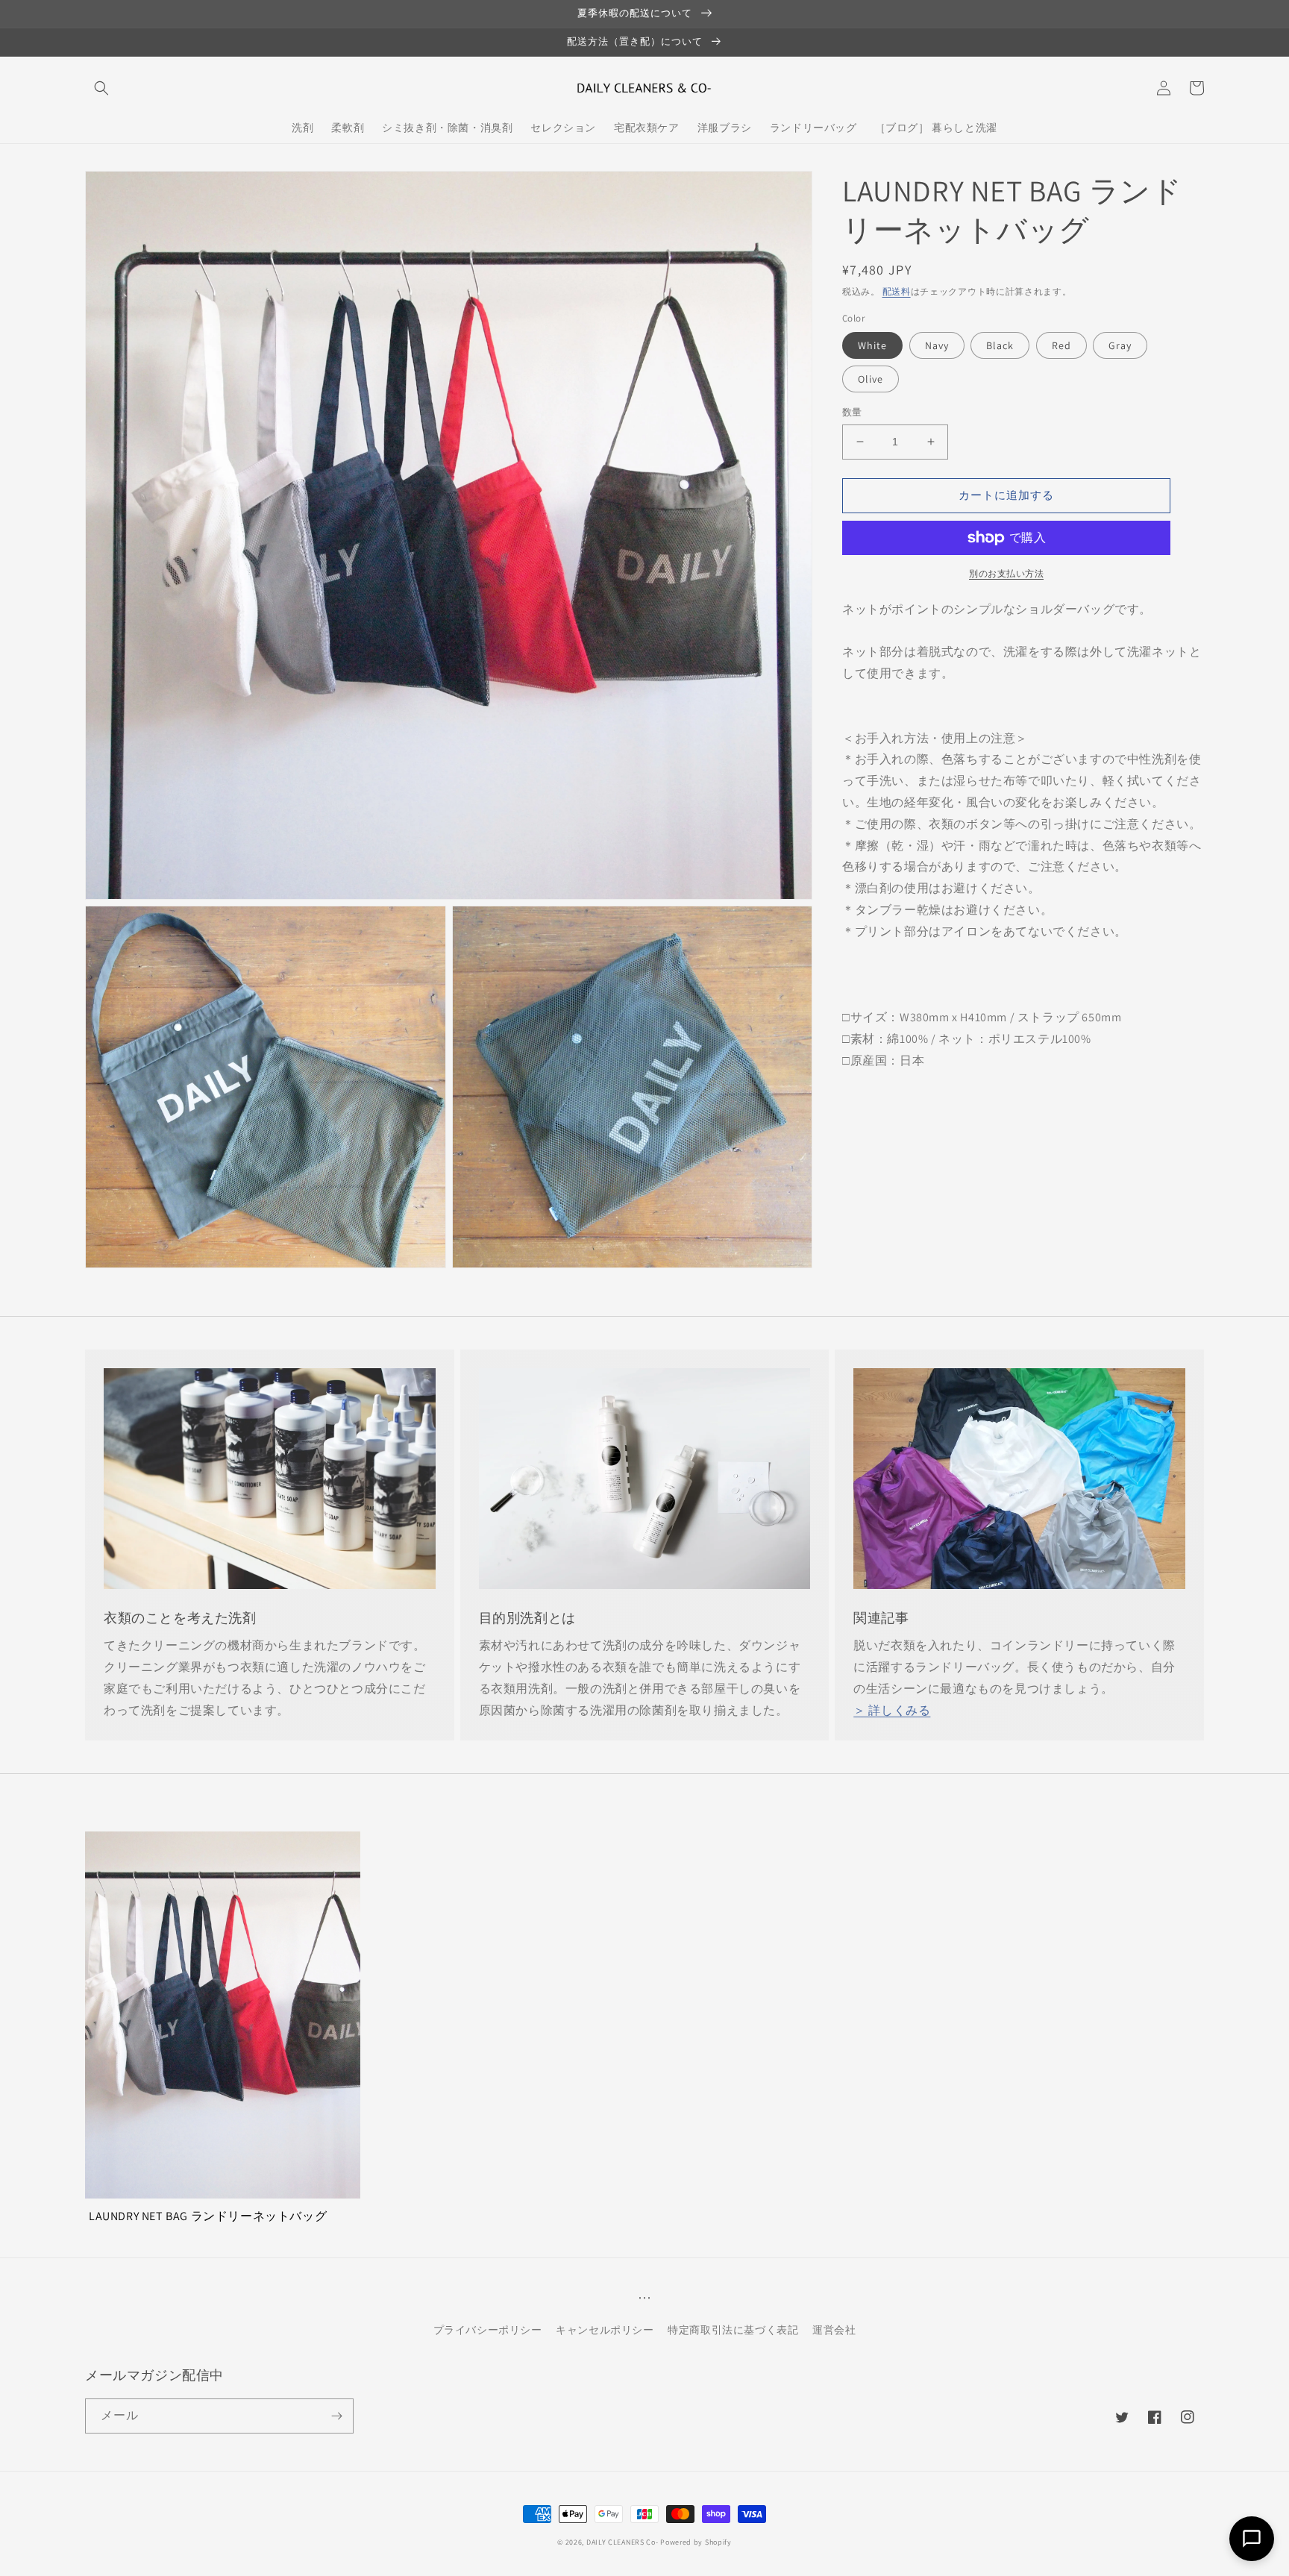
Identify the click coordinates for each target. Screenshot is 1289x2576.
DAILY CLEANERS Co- (622, 2542)
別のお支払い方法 (1006, 573)
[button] (101, 88)
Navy (937, 345)
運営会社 (834, 2330)
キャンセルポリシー (605, 2330)
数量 (852, 412)
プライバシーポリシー (488, 2330)
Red (1061, 345)
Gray (1120, 345)
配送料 (897, 291)
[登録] (336, 2416)
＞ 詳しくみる (892, 1710)
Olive (871, 379)
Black (1000, 345)
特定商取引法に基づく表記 (733, 2330)
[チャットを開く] (1252, 2539)
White (872, 345)
